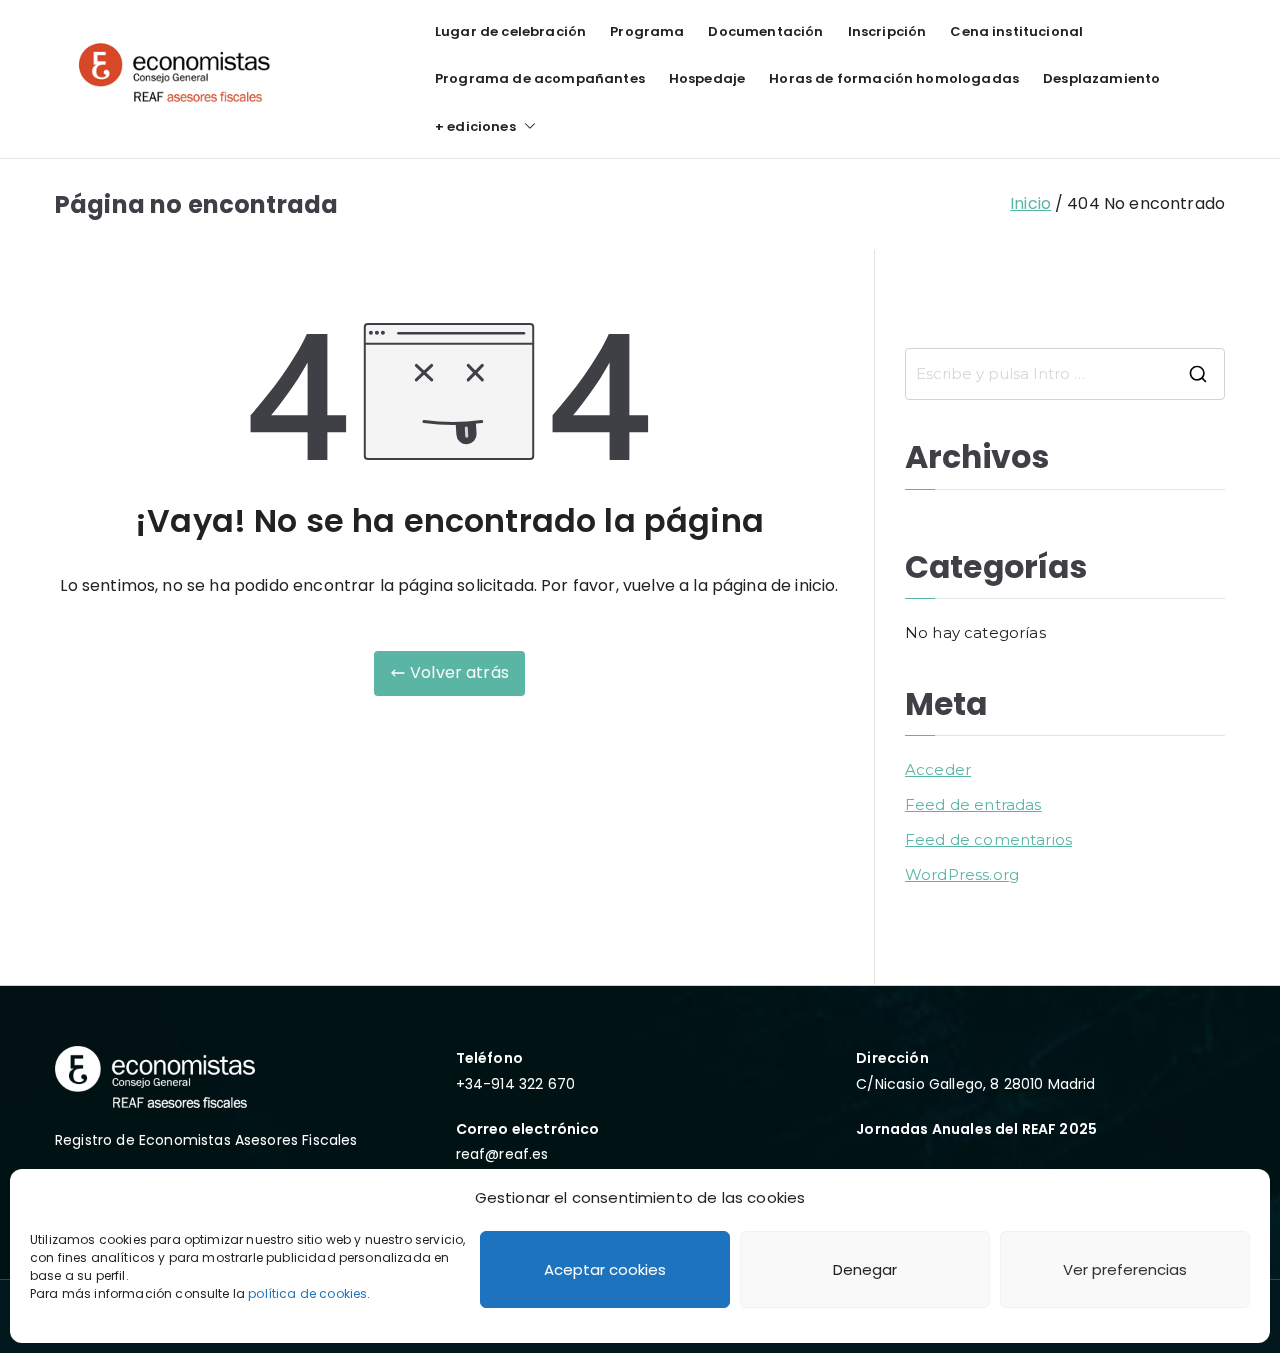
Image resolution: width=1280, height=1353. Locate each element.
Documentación (765, 31)
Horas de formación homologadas (894, 78)
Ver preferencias (1125, 1269)
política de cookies (307, 1293)
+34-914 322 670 (515, 1084)
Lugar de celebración (510, 31)
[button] (526, 126)
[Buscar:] (1065, 374)
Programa (647, 31)
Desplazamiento (1101, 78)
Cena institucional (1016, 31)
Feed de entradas (973, 804)
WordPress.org (962, 874)
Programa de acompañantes (540, 78)
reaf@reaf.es (502, 1154)
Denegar (865, 1269)
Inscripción (887, 31)
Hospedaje (707, 78)
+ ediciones (475, 126)
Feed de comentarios (988, 839)
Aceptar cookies (605, 1269)
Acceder (938, 769)
